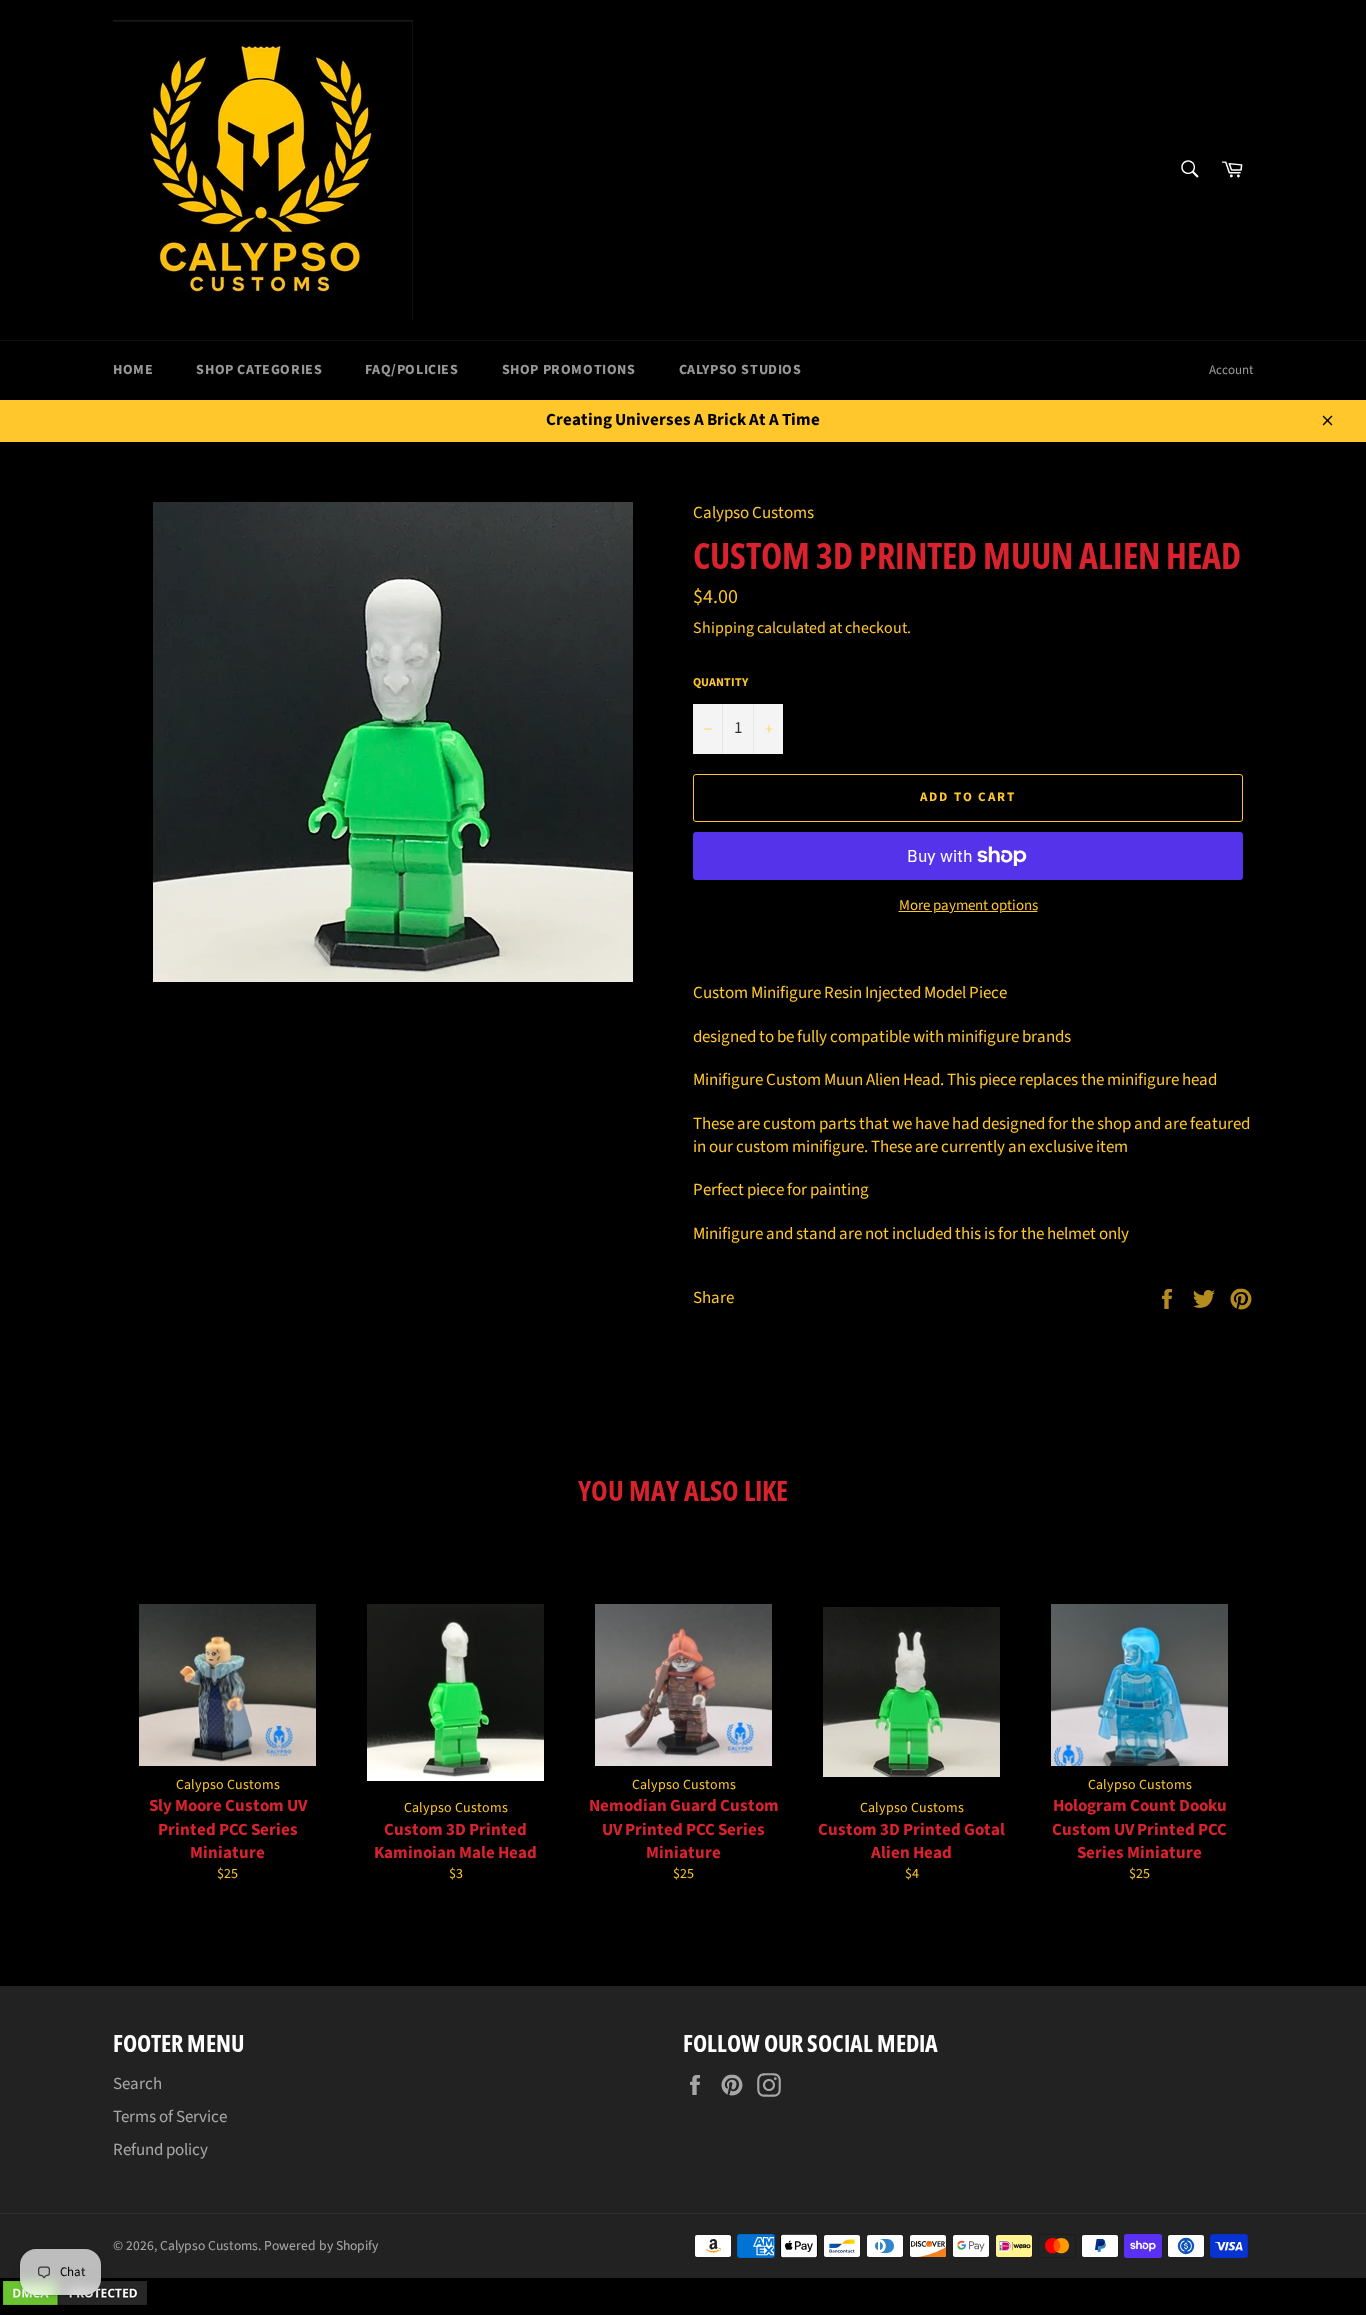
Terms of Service (170, 2117)
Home (133, 370)
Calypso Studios (740, 370)
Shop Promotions (569, 370)
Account (1231, 370)
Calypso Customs (209, 2245)
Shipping (723, 628)
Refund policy (160, 2150)
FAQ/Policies (411, 370)
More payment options (968, 906)
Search (137, 2084)
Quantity (720, 683)
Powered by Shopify (321, 2245)
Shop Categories (259, 370)
